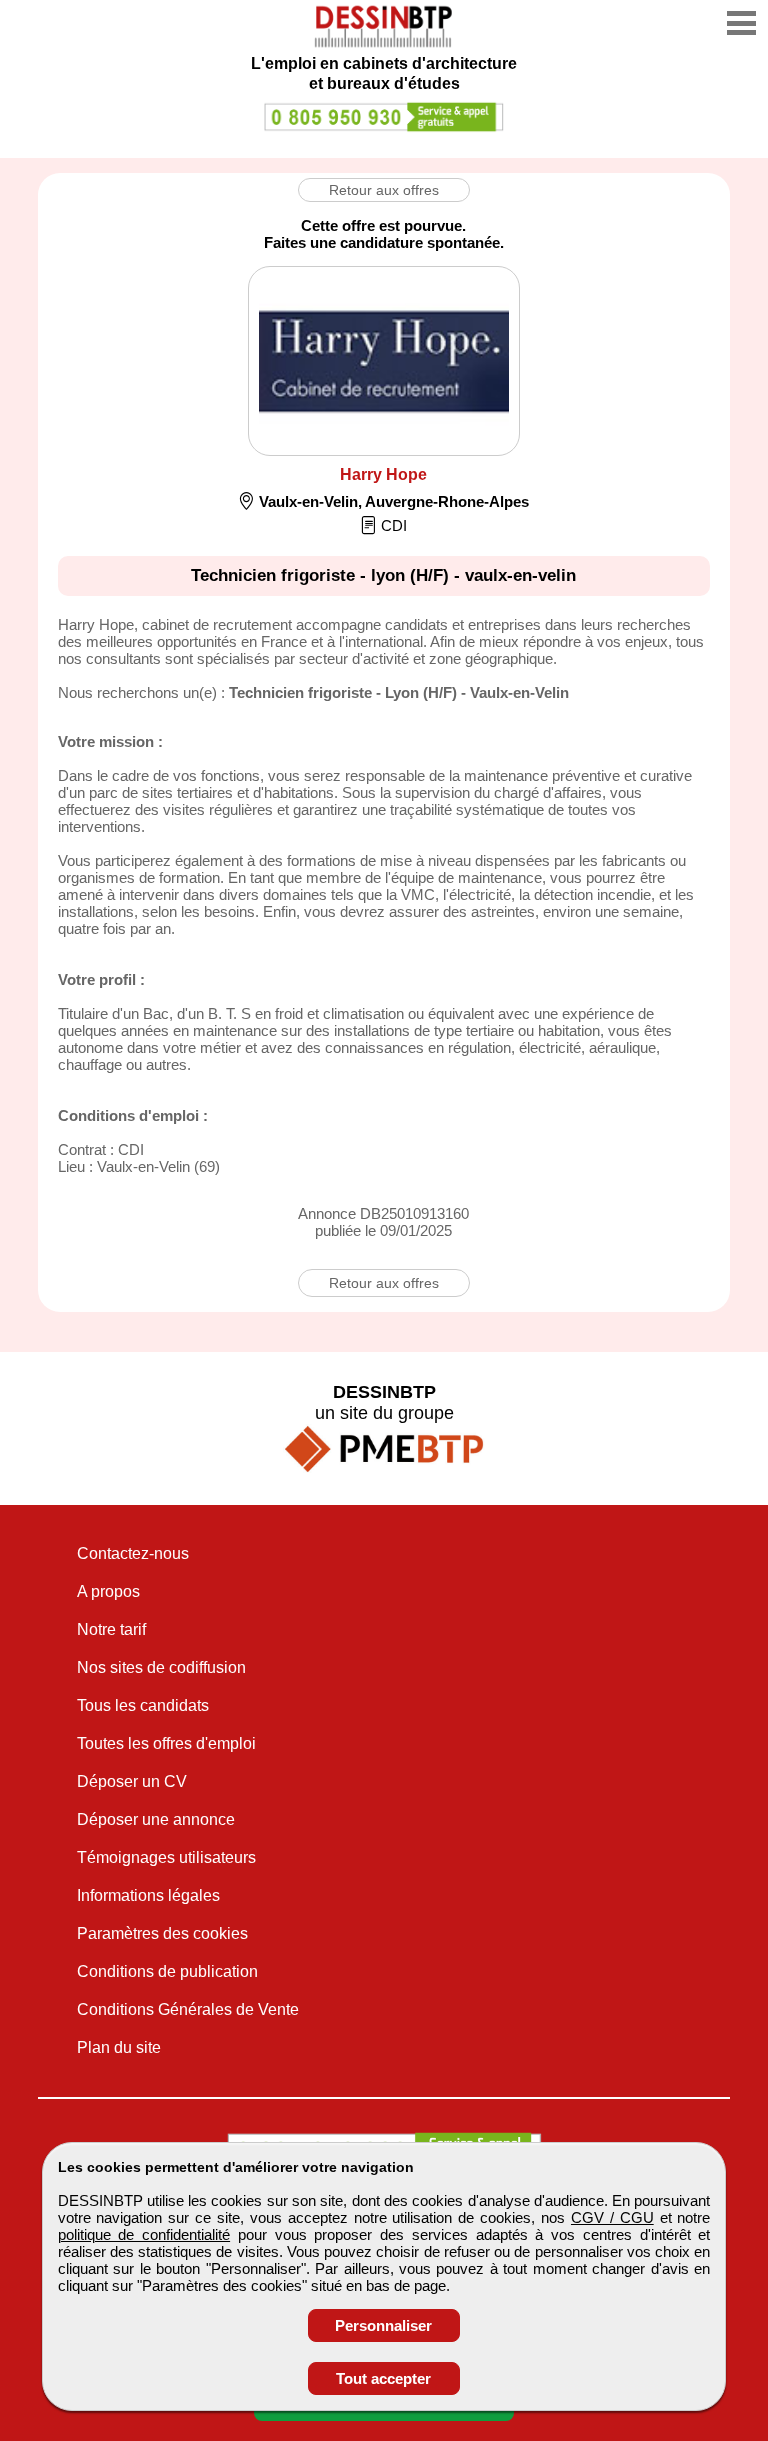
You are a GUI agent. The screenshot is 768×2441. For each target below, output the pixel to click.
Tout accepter (383, 2378)
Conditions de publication (167, 1971)
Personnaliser (383, 2325)
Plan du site (119, 2047)
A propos (108, 1591)
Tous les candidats (143, 1705)
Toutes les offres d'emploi (166, 1743)
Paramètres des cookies (162, 1933)
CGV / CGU (612, 2217)
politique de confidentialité (144, 2234)
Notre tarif (111, 1629)
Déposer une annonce (156, 1819)
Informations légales (148, 1895)
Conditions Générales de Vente (188, 2009)
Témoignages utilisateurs (166, 1857)
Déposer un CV (132, 1781)
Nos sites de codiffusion (161, 1667)
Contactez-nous (133, 1553)
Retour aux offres (384, 190)
